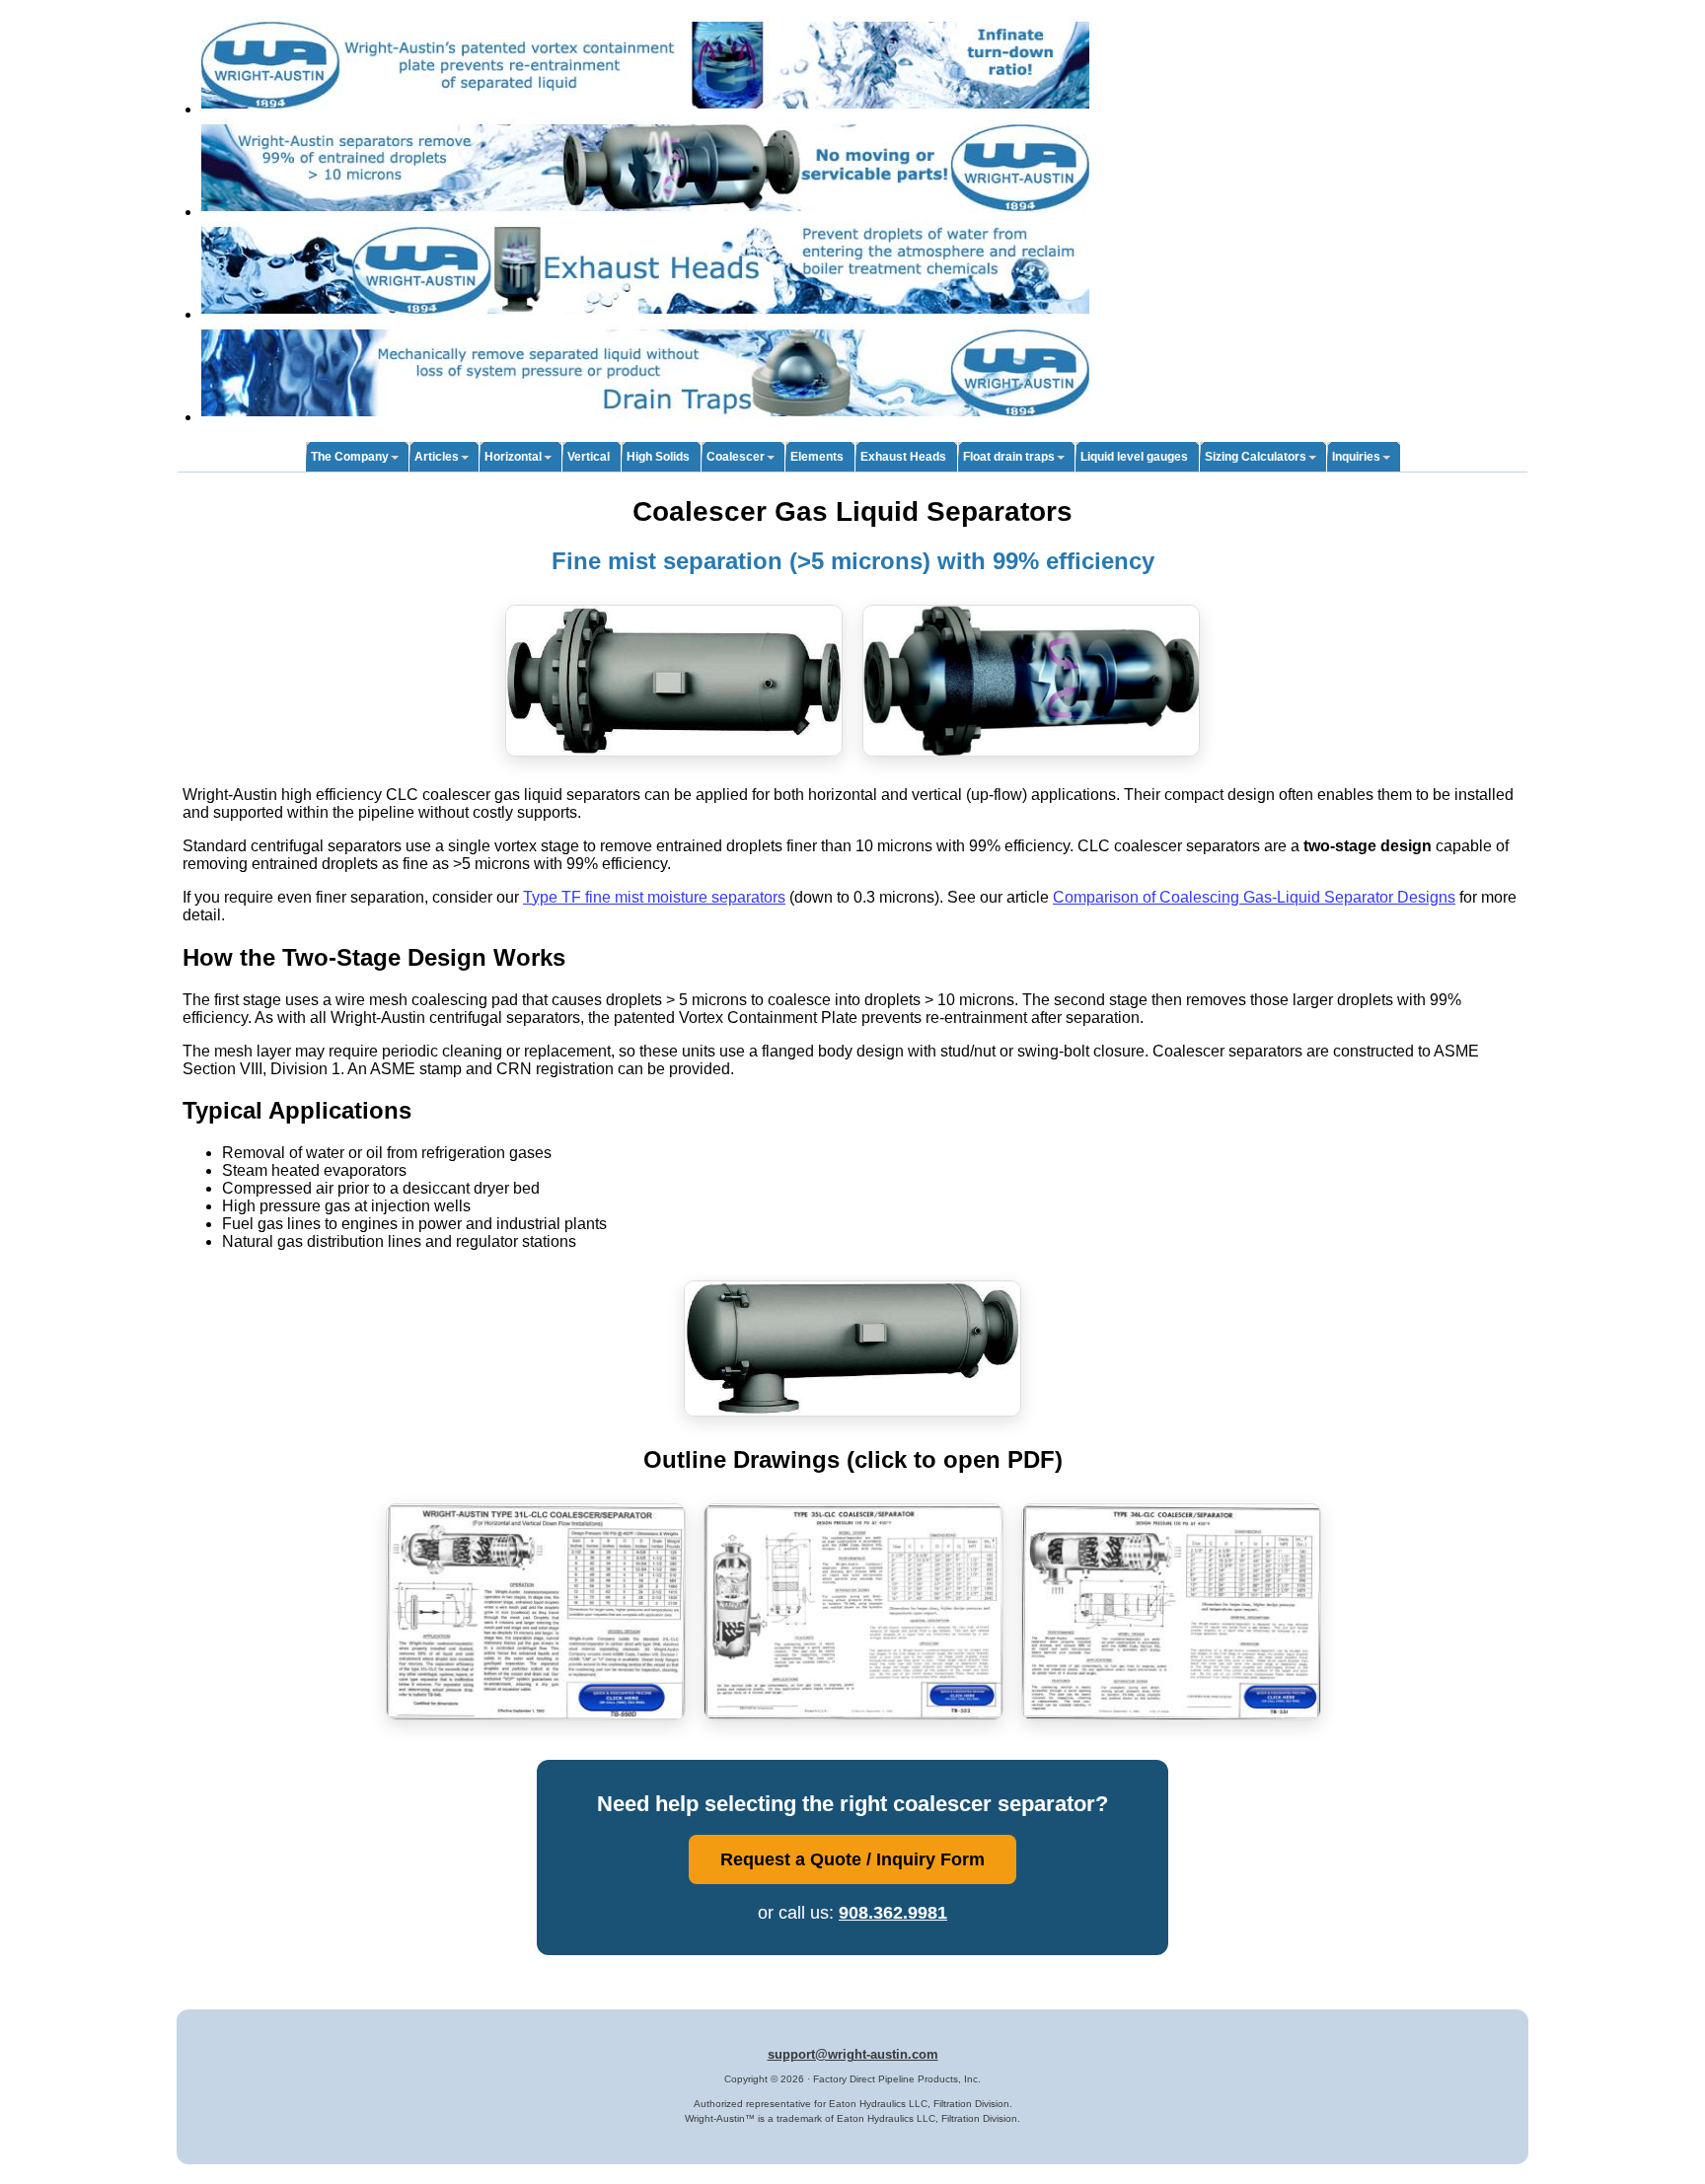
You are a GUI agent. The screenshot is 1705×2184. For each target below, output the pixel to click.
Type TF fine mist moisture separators (654, 897)
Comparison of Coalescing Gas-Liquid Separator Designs (1254, 897)
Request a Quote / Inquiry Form (852, 1859)
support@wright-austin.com (853, 2055)
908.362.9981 (893, 1912)
